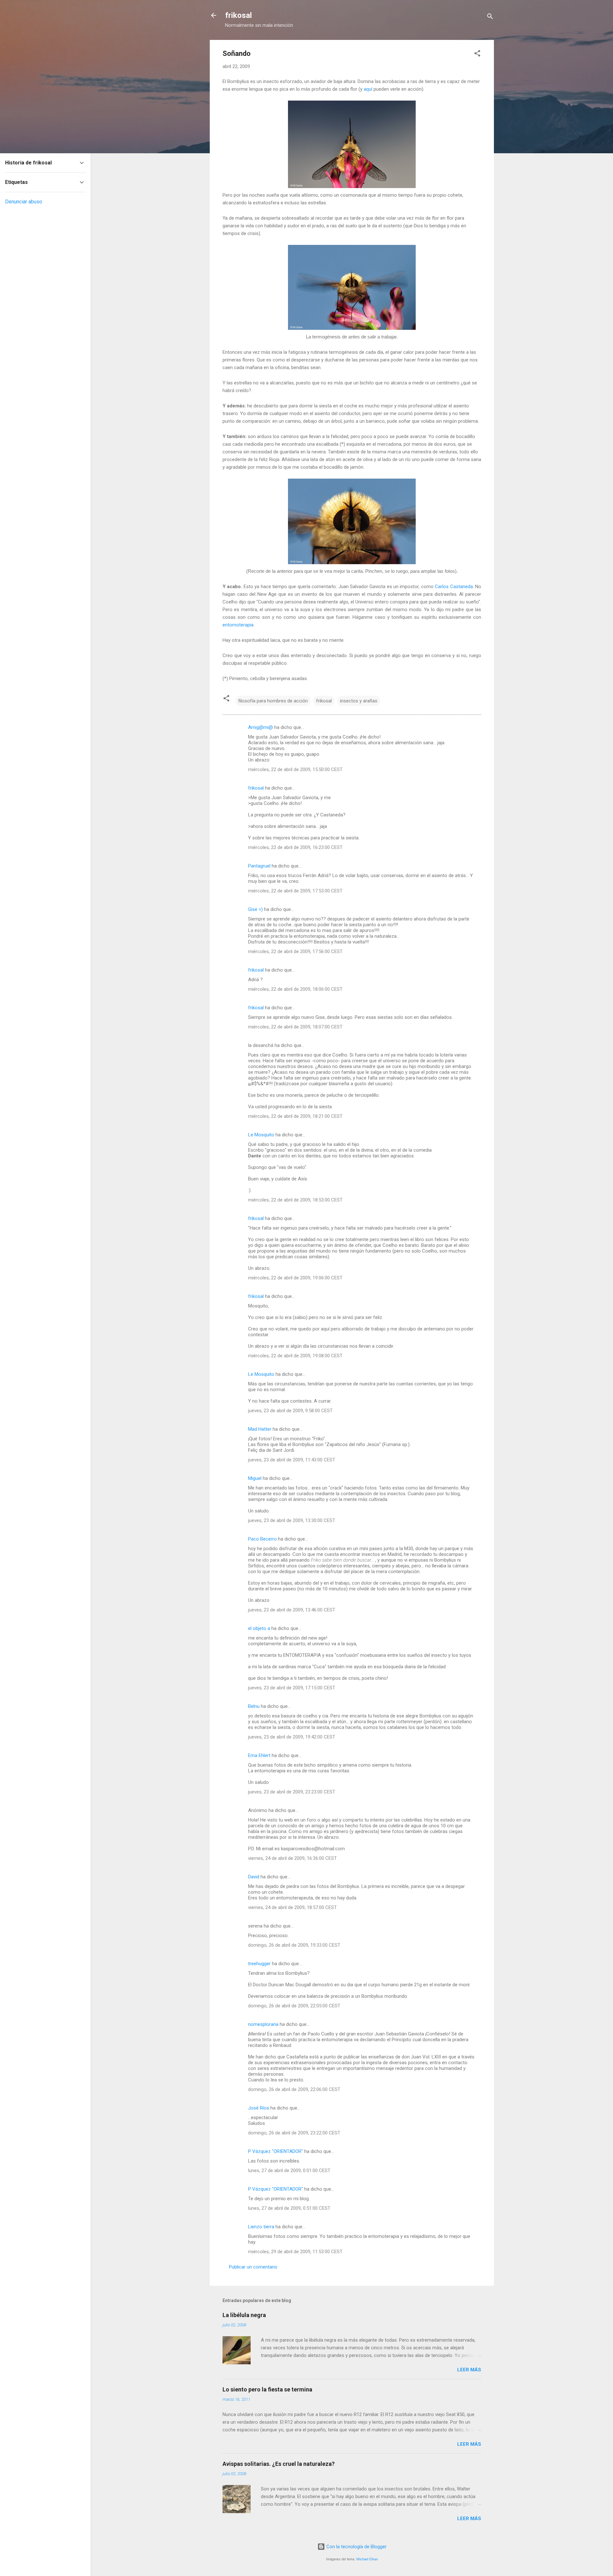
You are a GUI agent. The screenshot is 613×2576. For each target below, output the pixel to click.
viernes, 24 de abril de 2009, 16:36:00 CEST (292, 1858)
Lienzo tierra (261, 2227)
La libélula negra (244, 2315)
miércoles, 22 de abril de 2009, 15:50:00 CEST (295, 769)
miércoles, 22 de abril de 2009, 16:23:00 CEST (295, 847)
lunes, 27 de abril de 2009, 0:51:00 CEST (289, 2208)
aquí (368, 89)
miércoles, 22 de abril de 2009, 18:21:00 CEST (295, 1116)
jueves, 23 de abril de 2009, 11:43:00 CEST (292, 1460)
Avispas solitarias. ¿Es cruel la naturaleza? (279, 2464)
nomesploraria (263, 2024)
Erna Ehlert (259, 1755)
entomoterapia (238, 625)
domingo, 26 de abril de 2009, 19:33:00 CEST (294, 1945)
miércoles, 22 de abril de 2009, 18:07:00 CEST (295, 1027)
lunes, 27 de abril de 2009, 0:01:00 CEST (289, 2171)
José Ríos (259, 2108)
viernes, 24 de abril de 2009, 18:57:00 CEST (292, 1907)
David (254, 1877)
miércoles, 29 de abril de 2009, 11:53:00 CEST (295, 2252)
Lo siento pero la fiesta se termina (267, 2389)
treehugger (259, 1964)
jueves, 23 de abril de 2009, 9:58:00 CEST (290, 1411)
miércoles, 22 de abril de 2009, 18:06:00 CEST (295, 989)
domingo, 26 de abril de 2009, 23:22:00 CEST (294, 2133)
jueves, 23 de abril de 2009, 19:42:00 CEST (292, 1737)
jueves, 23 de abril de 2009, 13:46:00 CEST (292, 1610)
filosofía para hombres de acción (273, 701)
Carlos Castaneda (454, 587)
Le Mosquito (261, 1135)
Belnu (254, 1706)
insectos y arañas (359, 701)
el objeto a (259, 1628)
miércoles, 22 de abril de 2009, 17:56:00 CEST (295, 951)
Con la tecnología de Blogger (356, 2547)
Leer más (469, 2370)
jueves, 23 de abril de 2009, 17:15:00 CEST (292, 1688)
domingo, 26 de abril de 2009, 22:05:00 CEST (294, 2006)
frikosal (238, 15)
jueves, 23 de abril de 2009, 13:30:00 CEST (292, 1520)
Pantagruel (259, 866)
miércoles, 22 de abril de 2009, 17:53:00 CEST (295, 891)
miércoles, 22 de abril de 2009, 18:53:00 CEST (295, 1200)
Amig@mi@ (261, 727)
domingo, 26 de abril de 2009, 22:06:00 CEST (294, 2089)
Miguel (255, 1478)
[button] (477, 54)
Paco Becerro (262, 1539)
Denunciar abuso (24, 202)
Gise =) (255, 909)
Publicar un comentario (253, 2267)
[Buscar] (490, 17)
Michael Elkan (367, 2559)
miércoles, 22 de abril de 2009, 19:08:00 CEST (295, 1356)
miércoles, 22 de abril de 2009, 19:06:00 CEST (295, 1278)
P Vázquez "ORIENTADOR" (276, 2151)
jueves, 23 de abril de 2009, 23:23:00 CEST (292, 1792)
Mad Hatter (260, 1429)
